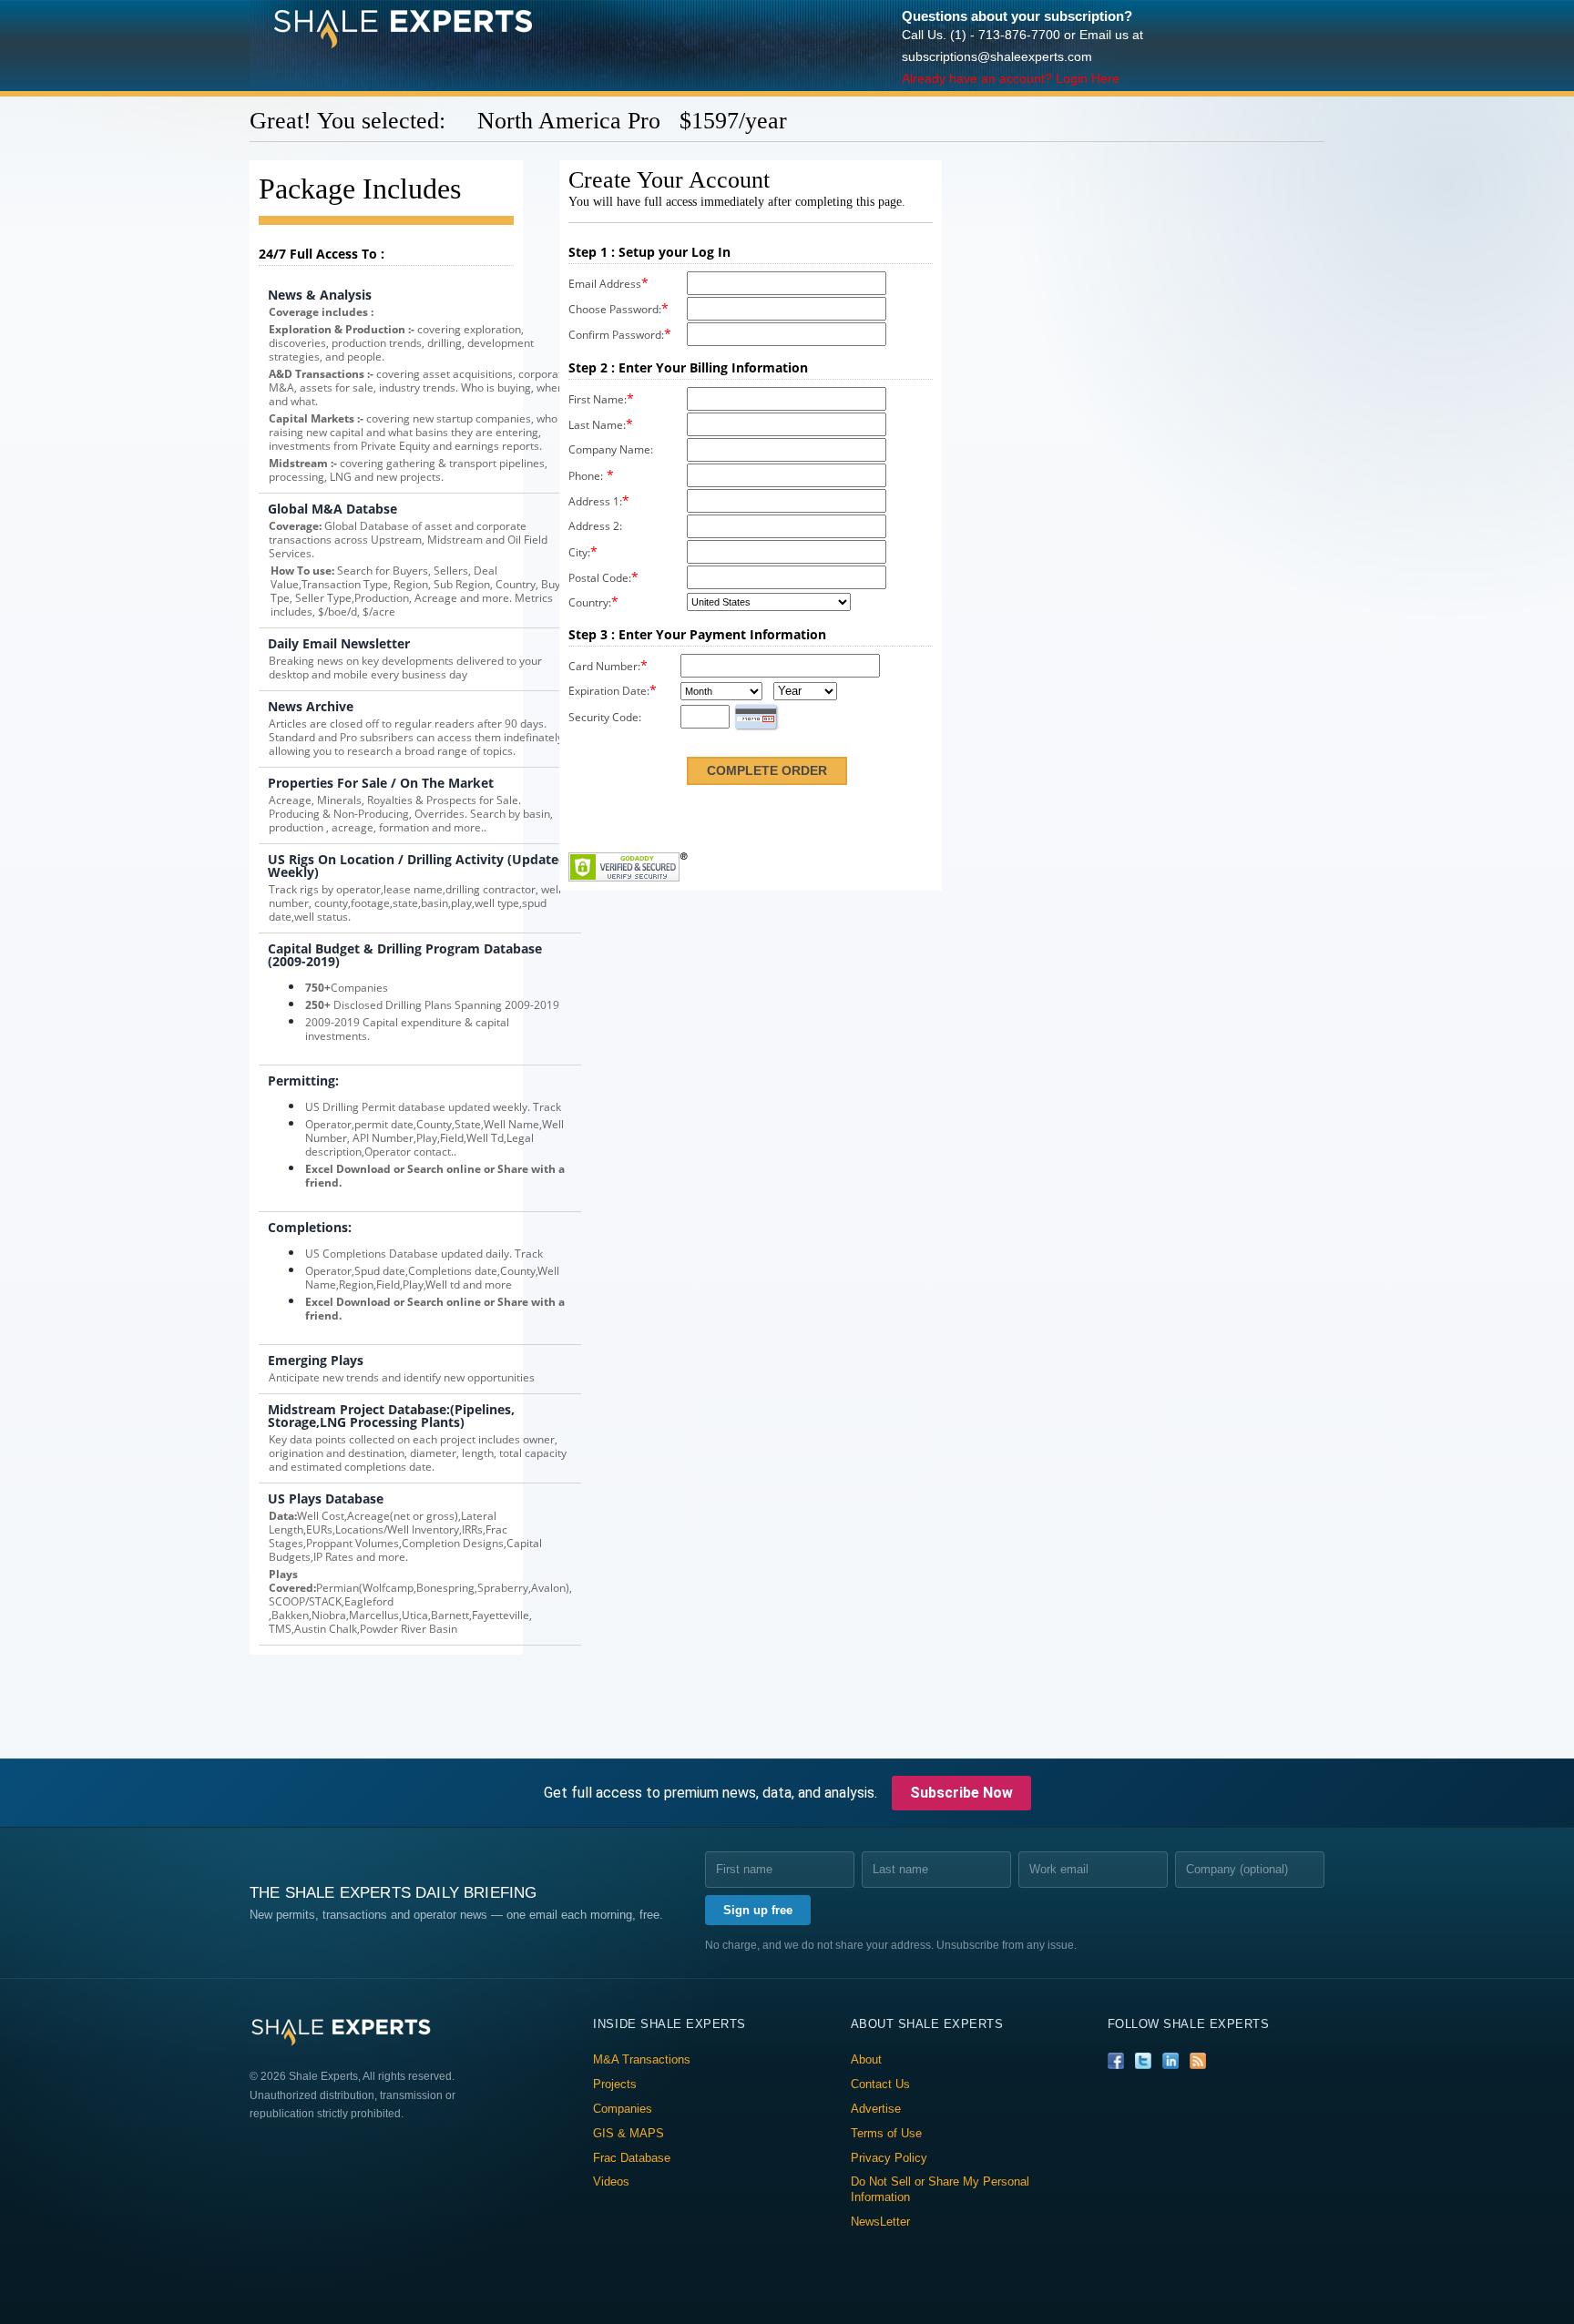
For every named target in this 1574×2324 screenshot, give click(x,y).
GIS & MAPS (629, 2133)
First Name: (598, 399)
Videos (611, 2181)
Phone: (586, 476)
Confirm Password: (616, 335)
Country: (590, 602)
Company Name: (611, 449)
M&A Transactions (642, 2059)
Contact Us (880, 2084)
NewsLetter (880, 2222)
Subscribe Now (961, 1793)
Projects (615, 2084)
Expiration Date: (609, 691)
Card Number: (604, 666)
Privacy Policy (889, 2158)
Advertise (876, 2109)
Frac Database (632, 2158)
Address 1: (595, 501)
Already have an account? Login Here (1011, 78)
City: (579, 552)
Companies (623, 2109)
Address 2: (595, 526)
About (866, 2059)
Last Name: (597, 425)
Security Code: (605, 717)
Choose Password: (615, 309)
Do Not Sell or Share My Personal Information (940, 2189)
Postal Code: (600, 578)
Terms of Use (886, 2133)
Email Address (605, 284)
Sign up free (758, 1910)
